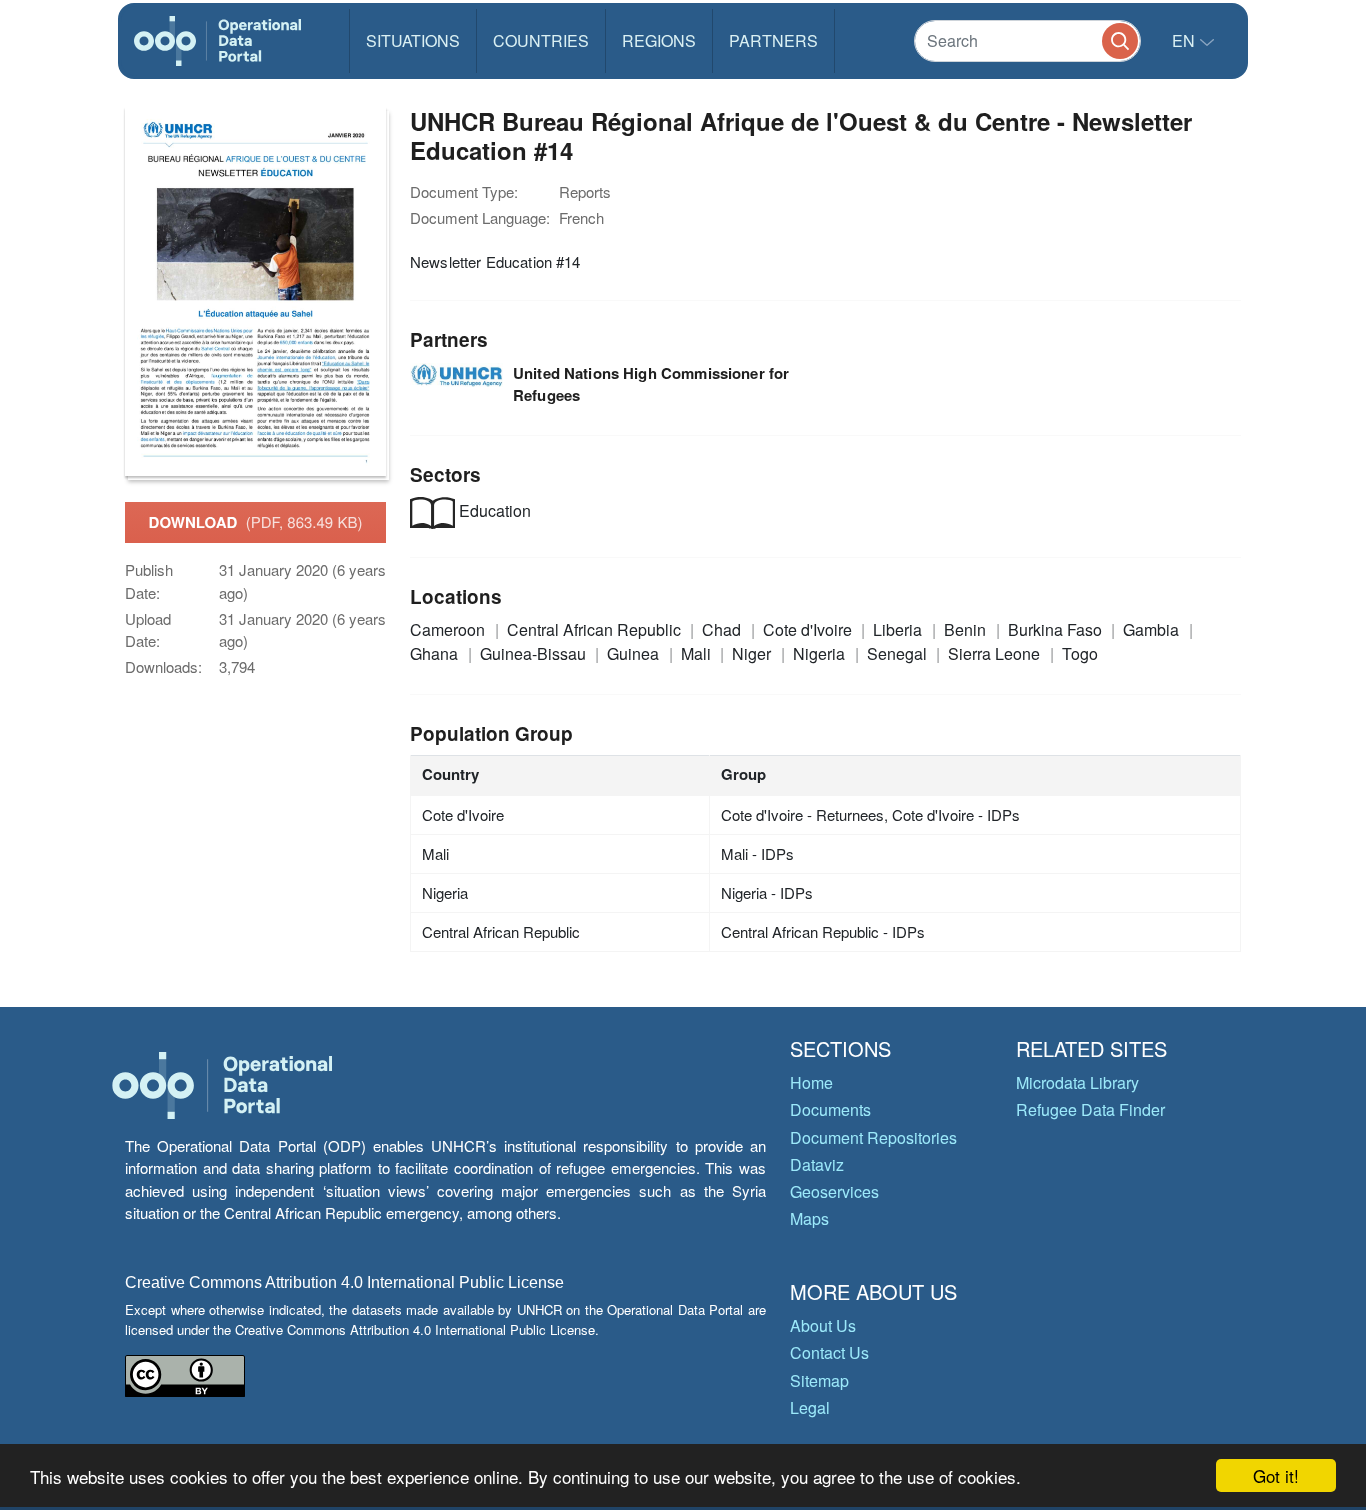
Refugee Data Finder (1090, 1109)
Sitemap (819, 1380)
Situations (413, 40)
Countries (541, 40)
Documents (830, 1109)
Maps (809, 1218)
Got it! (1276, 1475)
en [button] (1185, 40)
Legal (810, 1407)
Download (256, 522)
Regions (659, 40)
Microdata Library (1077, 1082)
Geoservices (834, 1191)
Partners (773, 40)
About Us (823, 1325)
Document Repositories (873, 1137)
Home (811, 1082)
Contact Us (829, 1352)
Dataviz (817, 1164)
